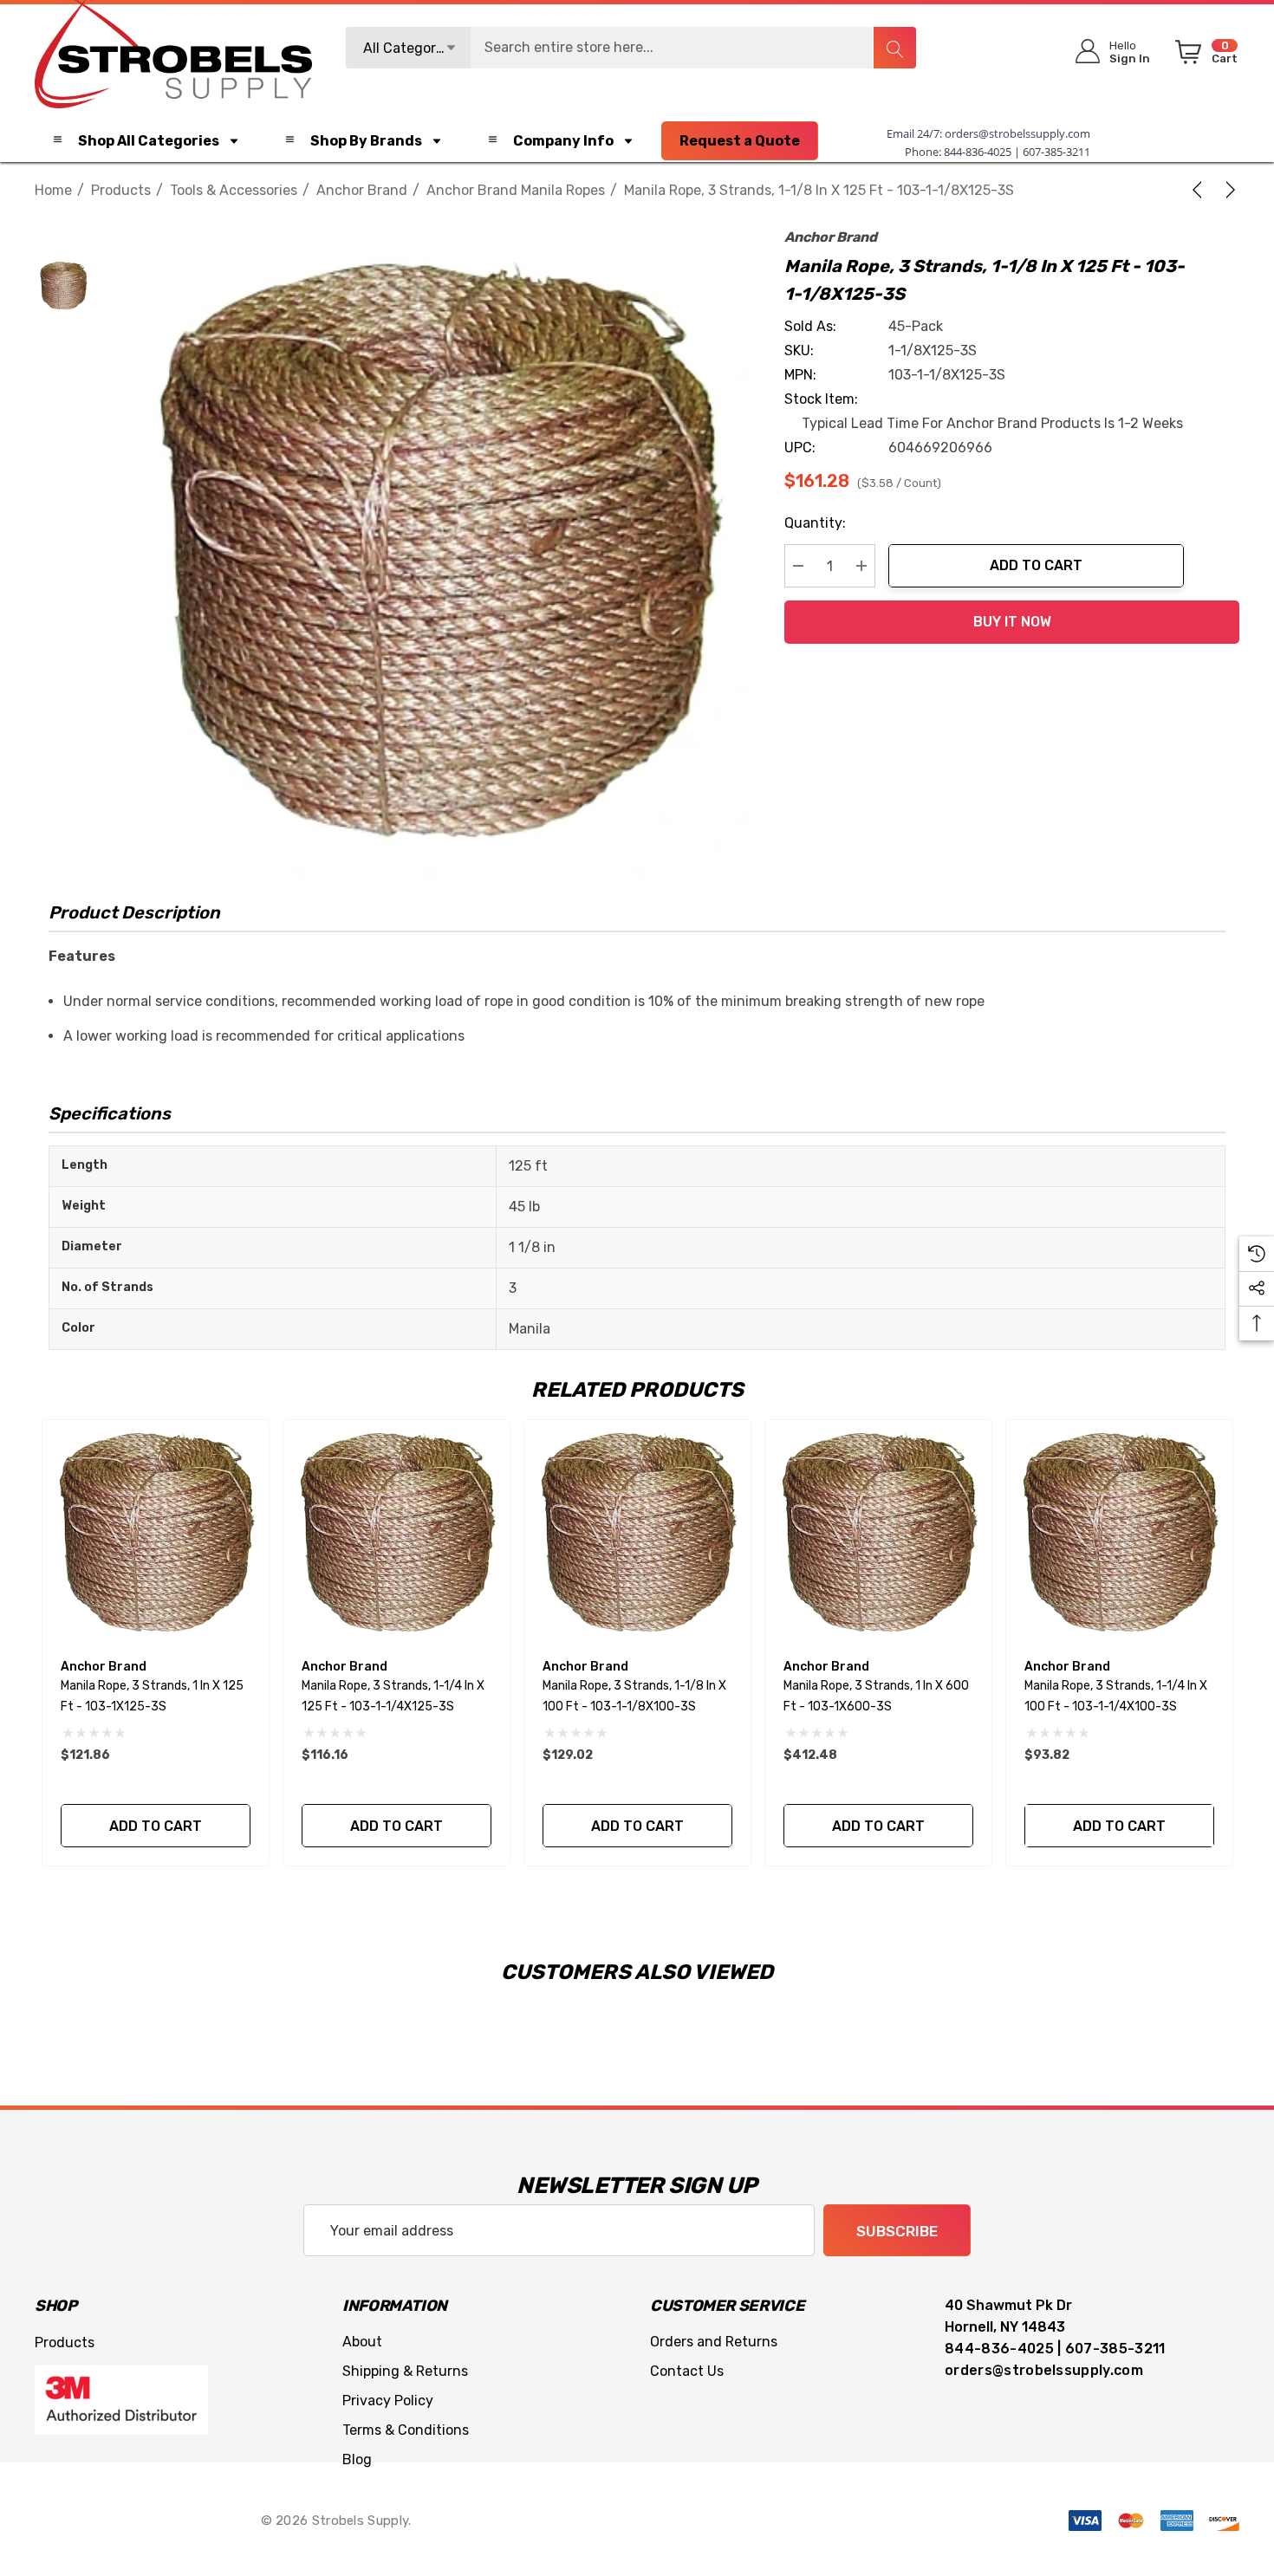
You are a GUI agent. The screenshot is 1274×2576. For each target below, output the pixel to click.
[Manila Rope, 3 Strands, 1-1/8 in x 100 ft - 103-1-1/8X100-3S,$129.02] (637, 1533)
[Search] (894, 48)
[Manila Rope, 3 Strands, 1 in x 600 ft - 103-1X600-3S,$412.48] (878, 1533)
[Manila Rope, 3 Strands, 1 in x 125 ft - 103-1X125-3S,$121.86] (156, 1533)
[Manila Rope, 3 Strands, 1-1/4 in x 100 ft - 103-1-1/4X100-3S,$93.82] (1119, 1533)
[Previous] (1200, 190)
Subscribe (897, 2231)
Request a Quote (740, 141)
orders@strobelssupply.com (1017, 133)
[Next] (1227, 190)
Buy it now (1012, 622)
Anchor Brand (831, 237)
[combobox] (631, 48)
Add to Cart (1036, 565)
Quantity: (815, 523)
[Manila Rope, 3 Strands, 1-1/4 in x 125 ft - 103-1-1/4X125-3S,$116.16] (396, 1533)
